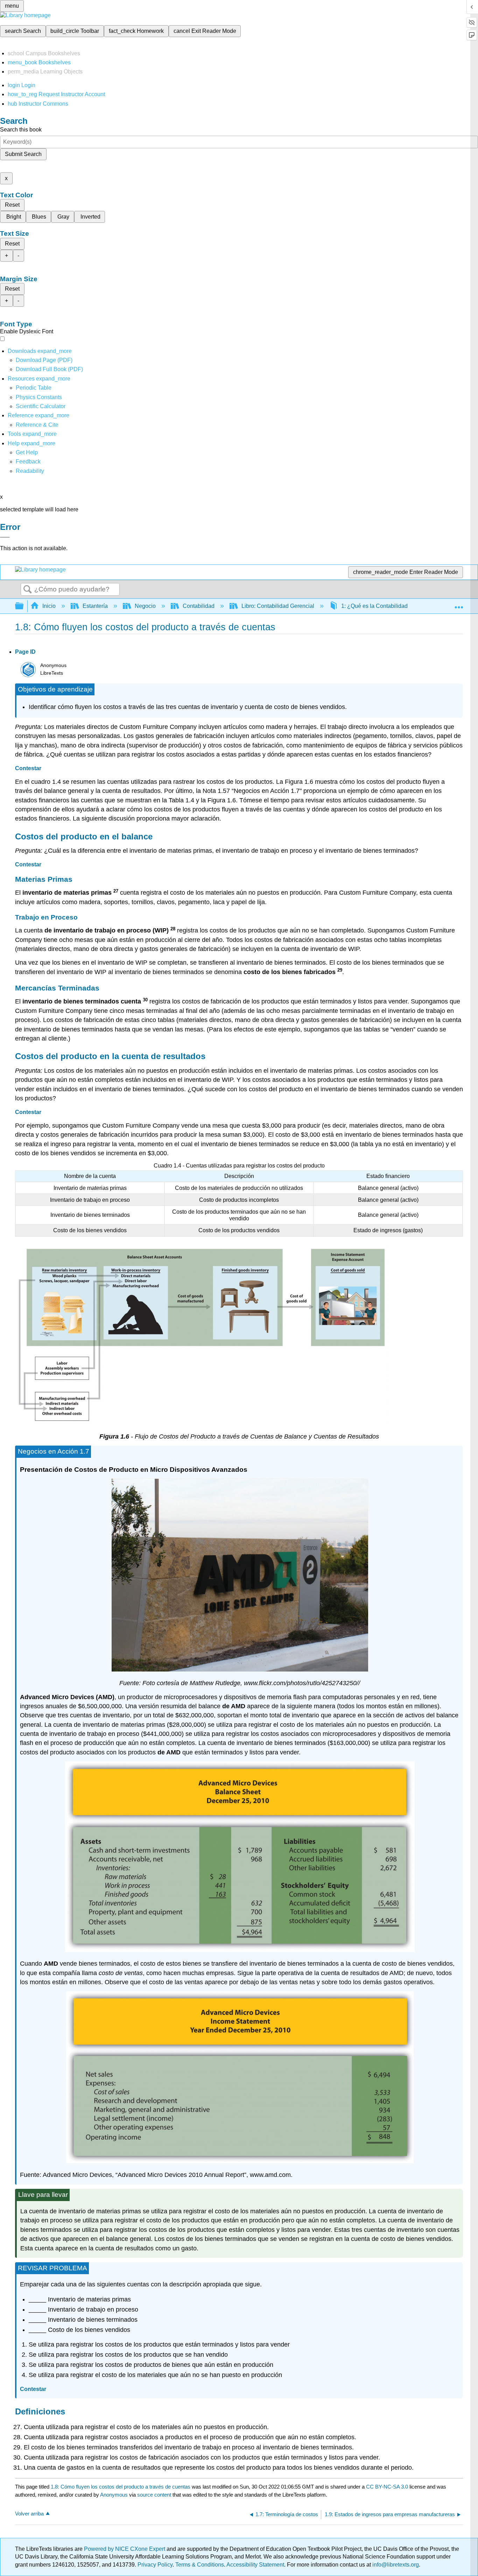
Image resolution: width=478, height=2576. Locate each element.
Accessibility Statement (255, 2565)
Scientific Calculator (41, 406)
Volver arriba (29, 2514)
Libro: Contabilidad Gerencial (278, 606)
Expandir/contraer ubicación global (459, 604)
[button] (28, 462)
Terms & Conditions (200, 2565)
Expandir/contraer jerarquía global (24, 606)
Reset (12, 205)
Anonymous (114, 2495)
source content (154, 2495)
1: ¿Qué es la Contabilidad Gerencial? (389, 606)
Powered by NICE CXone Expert (125, 2549)
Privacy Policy (155, 2565)
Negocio (145, 606)
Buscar (28, 590)
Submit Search (23, 154)
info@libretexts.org (395, 2565)
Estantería (95, 606)
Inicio (49, 606)
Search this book (21, 130)
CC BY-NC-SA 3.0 (387, 2487)
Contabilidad (199, 606)
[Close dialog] (5, 537)
